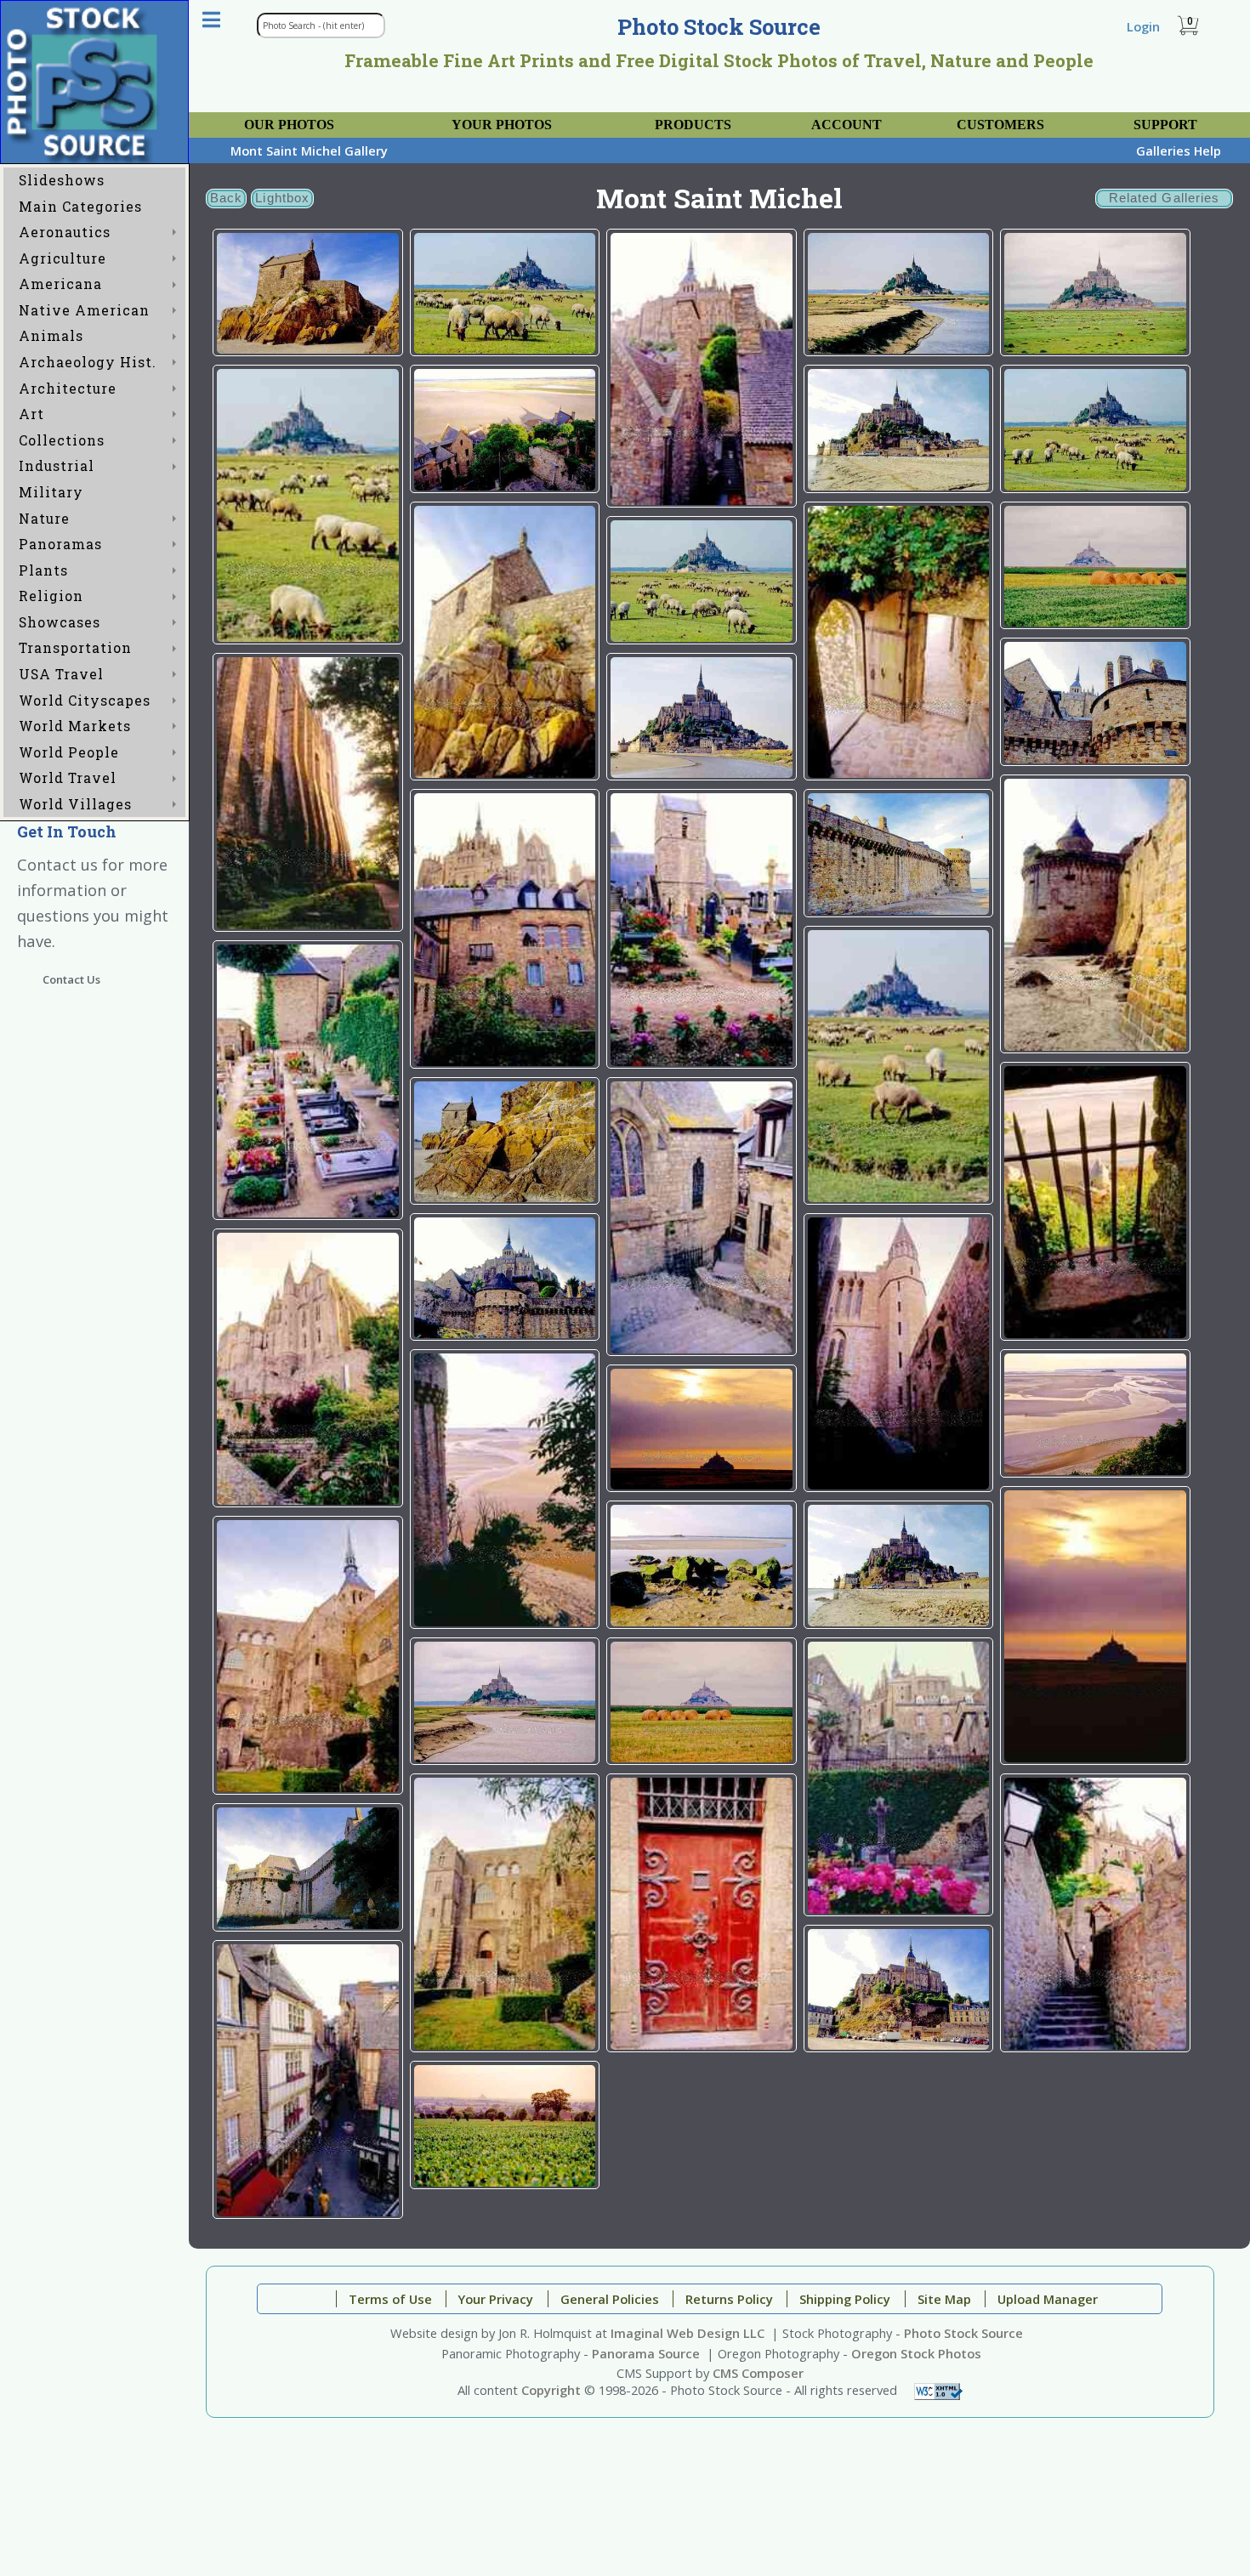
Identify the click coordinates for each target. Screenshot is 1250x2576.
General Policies (610, 2299)
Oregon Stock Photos (916, 2353)
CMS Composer (758, 2373)
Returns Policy (729, 2299)
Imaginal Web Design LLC (687, 2333)
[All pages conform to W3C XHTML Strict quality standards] (938, 2390)
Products (693, 125)
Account (847, 125)
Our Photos (289, 125)
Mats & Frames (452, 116)
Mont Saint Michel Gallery (309, 150)
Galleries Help (1179, 150)
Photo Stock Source (963, 2333)
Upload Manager (1048, 2299)
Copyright (551, 2390)
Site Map (944, 2299)
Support (1165, 125)
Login (1143, 26)
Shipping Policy (845, 2299)
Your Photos (502, 125)
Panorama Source (646, 2353)
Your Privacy (496, 2299)
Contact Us (71, 979)
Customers (1000, 125)
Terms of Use (390, 2299)
